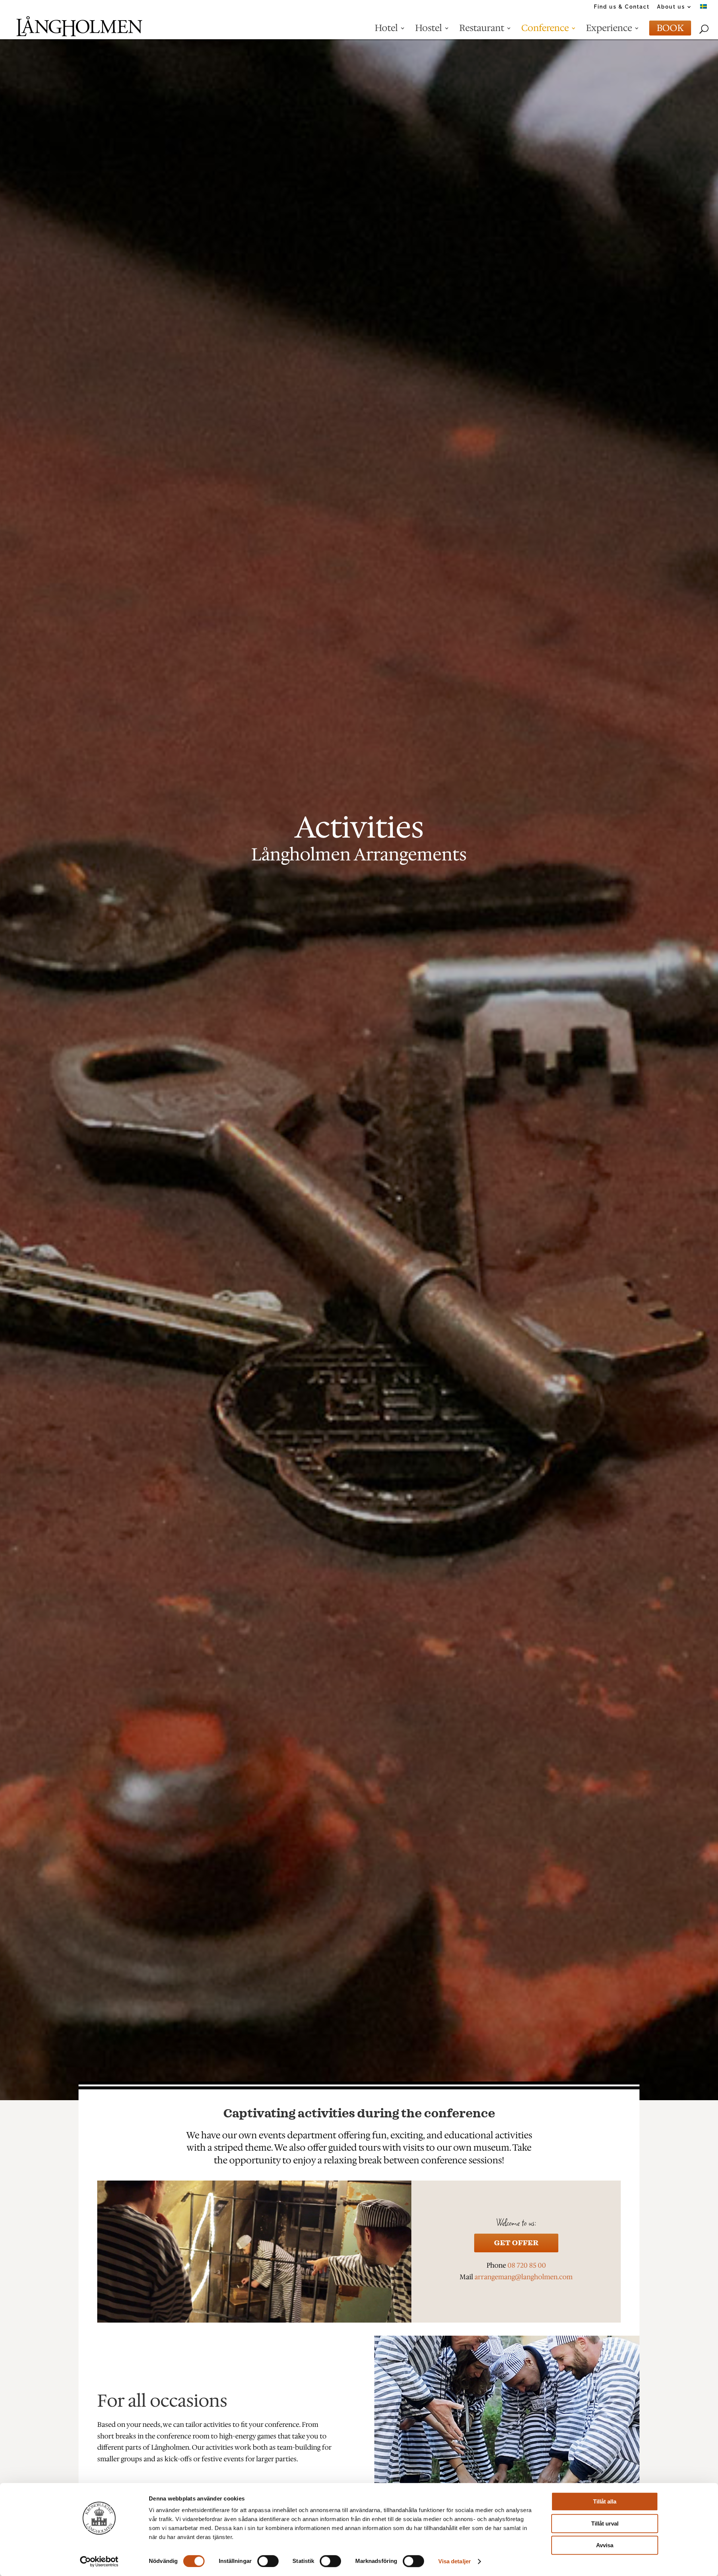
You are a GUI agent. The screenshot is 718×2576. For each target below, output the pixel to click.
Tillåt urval (605, 2523)
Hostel (429, 31)
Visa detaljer (455, 2561)
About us (671, 7)
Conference (545, 31)
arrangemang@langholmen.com (524, 2277)
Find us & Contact (622, 7)
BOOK (670, 31)
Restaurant (482, 31)
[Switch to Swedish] (703, 9)
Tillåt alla (605, 2501)
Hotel (386, 31)
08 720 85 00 (527, 2265)
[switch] (268, 2561)
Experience (609, 31)
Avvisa (605, 2545)
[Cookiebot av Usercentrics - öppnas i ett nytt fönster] (99, 2561)
